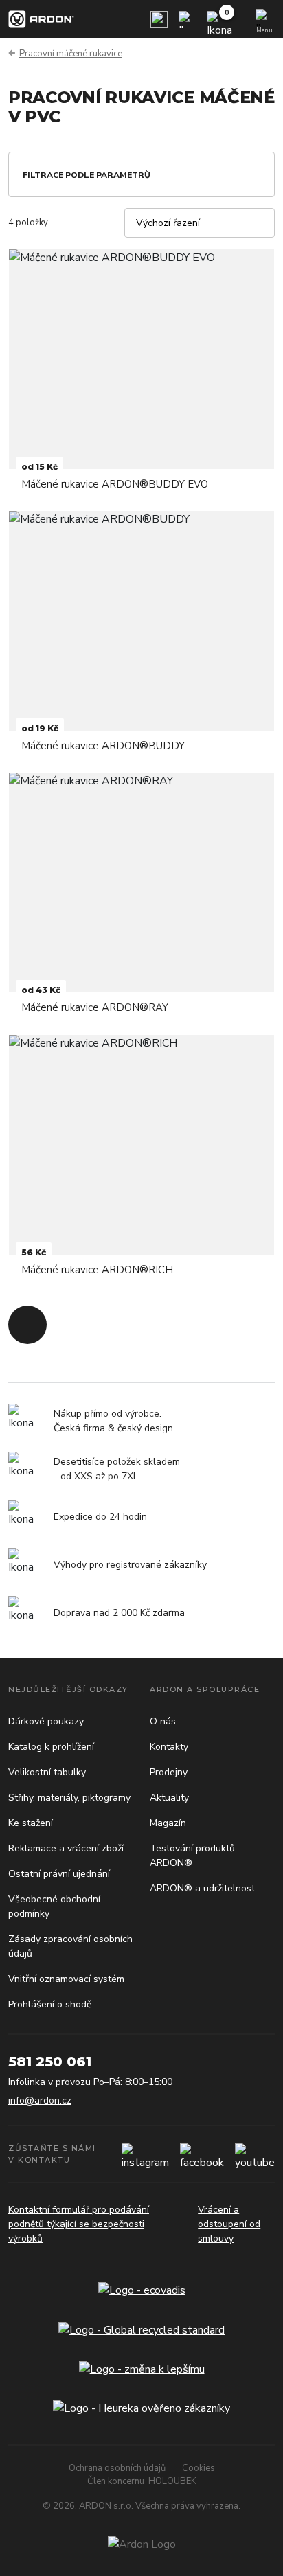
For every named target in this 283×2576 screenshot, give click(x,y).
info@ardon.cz (40, 2100)
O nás (163, 1721)
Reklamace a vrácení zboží (66, 1848)
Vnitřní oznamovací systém (66, 1979)
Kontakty (169, 1747)
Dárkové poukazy (46, 1721)
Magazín (168, 1823)
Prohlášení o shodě (50, 2004)
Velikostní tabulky (47, 1772)
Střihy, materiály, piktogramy (69, 1798)
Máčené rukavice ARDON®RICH (97, 1270)
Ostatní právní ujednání (59, 1874)
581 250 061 (50, 2062)
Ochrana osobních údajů (117, 2468)
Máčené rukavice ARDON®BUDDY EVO (115, 484)
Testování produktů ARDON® (192, 1856)
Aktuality (169, 1798)
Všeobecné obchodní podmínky (54, 1906)
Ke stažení (31, 1823)
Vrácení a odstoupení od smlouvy (229, 2224)
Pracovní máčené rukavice (71, 54)
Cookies (199, 2468)
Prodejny (169, 1772)
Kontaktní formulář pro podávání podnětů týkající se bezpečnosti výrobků (79, 2224)
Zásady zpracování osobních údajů (70, 1946)
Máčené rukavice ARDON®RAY (95, 1007)
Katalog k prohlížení (51, 1747)
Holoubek (172, 2481)
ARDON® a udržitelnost (202, 1888)
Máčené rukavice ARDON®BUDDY (103, 746)
